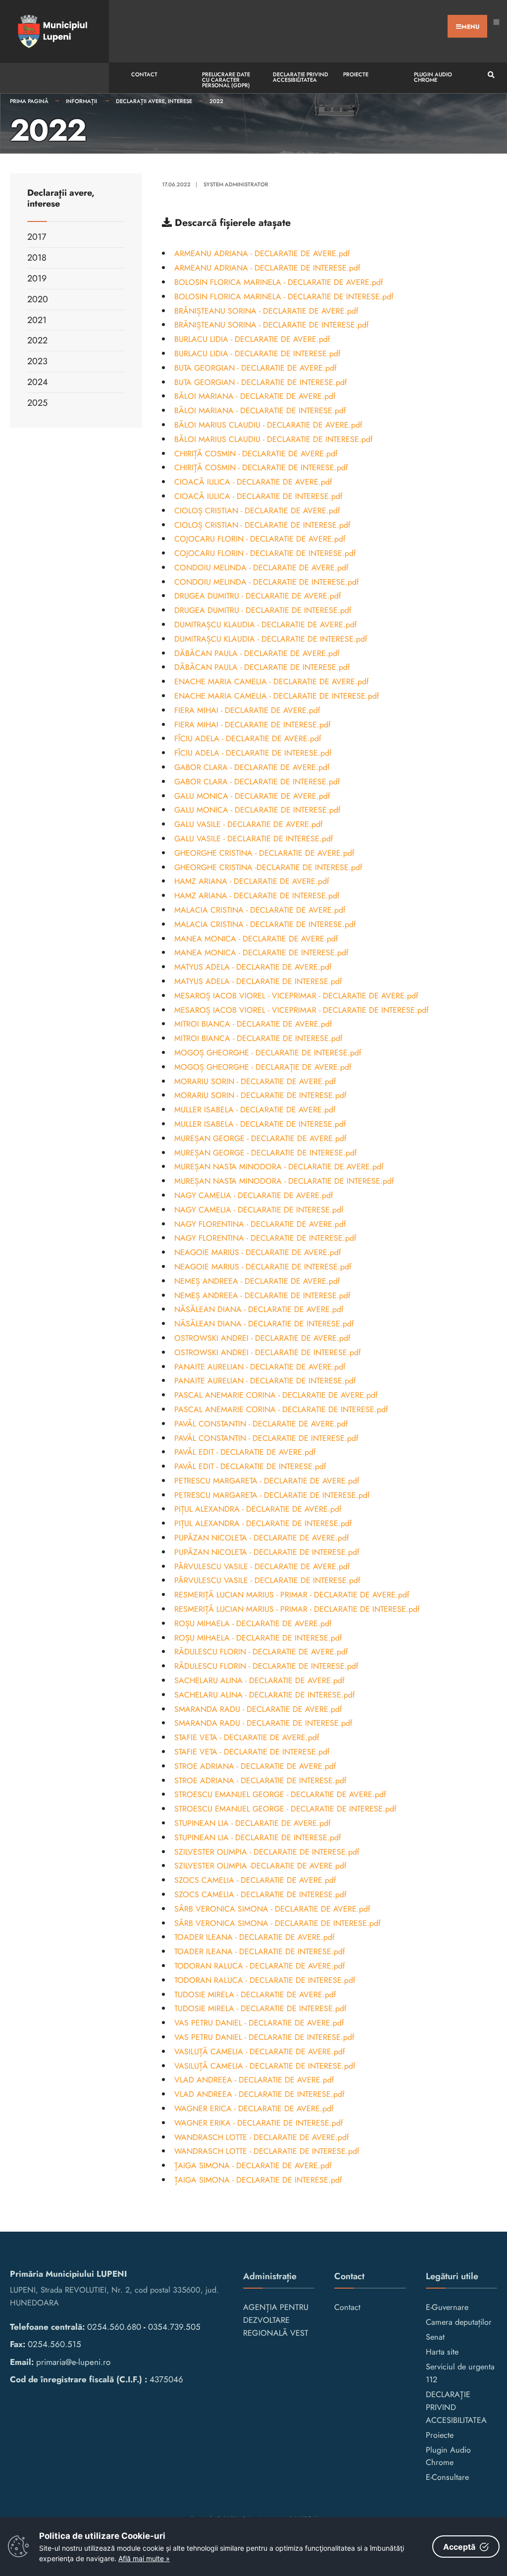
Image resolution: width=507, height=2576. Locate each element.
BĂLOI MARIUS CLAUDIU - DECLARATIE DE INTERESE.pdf (274, 439)
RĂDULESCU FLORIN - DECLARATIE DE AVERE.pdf (261, 1652)
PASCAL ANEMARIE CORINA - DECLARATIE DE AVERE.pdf (276, 1395)
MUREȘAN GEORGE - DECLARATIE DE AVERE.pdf (260, 1138)
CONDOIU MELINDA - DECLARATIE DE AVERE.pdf (261, 568)
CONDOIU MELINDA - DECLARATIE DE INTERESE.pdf (267, 582)
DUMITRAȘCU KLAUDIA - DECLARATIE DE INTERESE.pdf (271, 639)
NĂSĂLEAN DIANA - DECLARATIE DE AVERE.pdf (259, 1309)
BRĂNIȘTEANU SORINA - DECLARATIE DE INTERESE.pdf (272, 325)
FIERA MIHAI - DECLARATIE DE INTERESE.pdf (253, 725)
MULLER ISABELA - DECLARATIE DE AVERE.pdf (255, 1110)
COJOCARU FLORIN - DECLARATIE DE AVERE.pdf (260, 539)
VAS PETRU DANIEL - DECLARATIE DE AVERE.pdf (259, 2023)
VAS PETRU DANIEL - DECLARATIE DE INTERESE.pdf (264, 2037)
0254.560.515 (54, 2344)
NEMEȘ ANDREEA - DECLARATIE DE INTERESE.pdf (262, 1295)
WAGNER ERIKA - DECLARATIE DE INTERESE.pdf (259, 2123)
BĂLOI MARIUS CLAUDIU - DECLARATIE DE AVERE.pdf (268, 425)
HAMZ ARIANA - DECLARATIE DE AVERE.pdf (252, 881)
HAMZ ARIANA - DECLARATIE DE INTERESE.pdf (257, 896)
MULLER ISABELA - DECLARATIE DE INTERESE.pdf (260, 1124)
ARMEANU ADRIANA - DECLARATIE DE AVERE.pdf (262, 253)
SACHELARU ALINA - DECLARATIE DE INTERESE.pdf (265, 1695)
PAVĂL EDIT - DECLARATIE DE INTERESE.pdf (250, 1466)
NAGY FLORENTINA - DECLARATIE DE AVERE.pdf (260, 1224)
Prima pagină (29, 101)
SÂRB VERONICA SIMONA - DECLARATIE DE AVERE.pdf (272, 1909)
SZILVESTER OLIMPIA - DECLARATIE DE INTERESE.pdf (267, 1852)
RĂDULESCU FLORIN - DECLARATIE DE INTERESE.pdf (266, 1666)
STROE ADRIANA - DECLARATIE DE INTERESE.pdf (260, 1781)
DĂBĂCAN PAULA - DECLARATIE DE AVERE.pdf (257, 653)
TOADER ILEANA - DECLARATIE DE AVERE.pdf (254, 1937)
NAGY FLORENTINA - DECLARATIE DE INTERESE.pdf (265, 1238)
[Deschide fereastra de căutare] (490, 75)
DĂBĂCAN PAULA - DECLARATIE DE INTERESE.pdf (262, 667)
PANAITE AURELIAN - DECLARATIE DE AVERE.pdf (260, 1367)
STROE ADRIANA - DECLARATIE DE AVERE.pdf (255, 1766)
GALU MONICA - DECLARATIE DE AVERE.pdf (252, 796)
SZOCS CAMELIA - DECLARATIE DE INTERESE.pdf (260, 1894)
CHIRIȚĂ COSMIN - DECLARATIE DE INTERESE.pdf (261, 467)
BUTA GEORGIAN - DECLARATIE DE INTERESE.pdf (261, 382)
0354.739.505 (174, 2327)
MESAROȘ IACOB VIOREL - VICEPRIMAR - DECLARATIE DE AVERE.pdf (296, 996)
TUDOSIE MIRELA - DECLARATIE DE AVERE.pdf (255, 1995)
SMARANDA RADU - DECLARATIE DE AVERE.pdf (258, 1709)
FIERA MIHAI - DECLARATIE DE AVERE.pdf (247, 710)
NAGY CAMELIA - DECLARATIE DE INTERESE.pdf (259, 1210)
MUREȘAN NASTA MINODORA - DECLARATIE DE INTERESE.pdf (284, 1181)
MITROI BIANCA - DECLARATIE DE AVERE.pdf (253, 1024)
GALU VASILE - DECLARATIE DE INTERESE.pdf (254, 839)
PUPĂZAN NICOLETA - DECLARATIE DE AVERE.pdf (262, 1538)
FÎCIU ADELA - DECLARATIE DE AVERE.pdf (248, 739)
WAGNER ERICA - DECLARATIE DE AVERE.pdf (254, 2109)
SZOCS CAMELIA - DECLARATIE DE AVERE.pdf (255, 1880)
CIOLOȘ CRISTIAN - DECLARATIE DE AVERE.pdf (257, 511)
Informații (82, 101)
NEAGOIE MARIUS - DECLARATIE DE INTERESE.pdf (263, 1267)
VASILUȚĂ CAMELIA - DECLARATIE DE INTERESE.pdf (265, 2066)
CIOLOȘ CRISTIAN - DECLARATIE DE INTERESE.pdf (262, 525)
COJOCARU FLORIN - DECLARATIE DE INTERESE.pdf (265, 553)
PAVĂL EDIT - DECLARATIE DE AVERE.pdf (245, 1452)
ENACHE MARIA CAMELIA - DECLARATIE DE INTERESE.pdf (277, 696)
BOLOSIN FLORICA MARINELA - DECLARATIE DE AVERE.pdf (279, 282)
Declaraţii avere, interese (154, 101)
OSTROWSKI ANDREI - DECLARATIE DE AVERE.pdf (262, 1338)
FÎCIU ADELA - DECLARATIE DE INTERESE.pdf (253, 753)
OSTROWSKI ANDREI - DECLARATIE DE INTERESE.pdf (268, 1352)
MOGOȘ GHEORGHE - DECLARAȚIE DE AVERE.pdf (263, 1067)
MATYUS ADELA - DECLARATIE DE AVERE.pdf (253, 967)
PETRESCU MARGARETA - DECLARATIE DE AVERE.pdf (267, 1481)
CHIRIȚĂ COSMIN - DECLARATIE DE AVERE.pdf (256, 454)
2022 (216, 101)
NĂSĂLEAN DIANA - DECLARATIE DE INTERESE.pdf (264, 1324)
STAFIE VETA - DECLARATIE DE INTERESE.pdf (252, 1752)
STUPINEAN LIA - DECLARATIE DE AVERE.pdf (253, 1823)
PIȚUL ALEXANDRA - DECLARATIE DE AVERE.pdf (258, 1509)
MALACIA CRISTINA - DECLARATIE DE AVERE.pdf (260, 910)
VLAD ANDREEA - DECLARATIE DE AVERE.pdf (254, 2080)
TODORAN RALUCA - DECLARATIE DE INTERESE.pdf (265, 1980)
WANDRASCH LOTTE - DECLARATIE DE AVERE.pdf (262, 2137)
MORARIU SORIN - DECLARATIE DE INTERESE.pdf (260, 1095)
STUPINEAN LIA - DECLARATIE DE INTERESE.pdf (258, 1837)
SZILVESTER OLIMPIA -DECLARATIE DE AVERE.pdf (260, 1866)
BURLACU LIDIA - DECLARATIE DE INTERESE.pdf (257, 354)
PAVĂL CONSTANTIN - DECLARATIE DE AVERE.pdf (261, 1424)
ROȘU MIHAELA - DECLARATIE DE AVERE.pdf (253, 1623)
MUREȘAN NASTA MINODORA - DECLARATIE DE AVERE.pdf (279, 1167)
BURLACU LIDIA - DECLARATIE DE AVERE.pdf (252, 339)
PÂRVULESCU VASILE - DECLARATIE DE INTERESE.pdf (267, 1580)
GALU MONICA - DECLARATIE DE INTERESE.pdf (257, 810)
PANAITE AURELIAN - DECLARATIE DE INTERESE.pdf (265, 1381)
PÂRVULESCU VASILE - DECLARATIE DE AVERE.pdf (262, 1566)
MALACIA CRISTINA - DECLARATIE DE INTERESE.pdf (265, 924)
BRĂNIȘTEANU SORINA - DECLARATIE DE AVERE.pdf (266, 311)
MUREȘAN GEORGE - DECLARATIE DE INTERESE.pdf (266, 1153)
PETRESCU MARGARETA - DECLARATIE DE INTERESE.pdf (272, 1495)
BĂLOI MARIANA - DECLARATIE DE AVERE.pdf (255, 396)
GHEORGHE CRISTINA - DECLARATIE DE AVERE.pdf (264, 853)
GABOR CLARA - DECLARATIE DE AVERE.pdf (252, 767)
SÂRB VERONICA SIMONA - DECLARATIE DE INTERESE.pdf (278, 1923)
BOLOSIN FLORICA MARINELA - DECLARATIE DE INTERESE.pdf (284, 297)
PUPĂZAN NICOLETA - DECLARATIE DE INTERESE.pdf (267, 1552)
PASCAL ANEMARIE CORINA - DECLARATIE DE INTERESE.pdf (281, 1409)
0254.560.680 (114, 2327)
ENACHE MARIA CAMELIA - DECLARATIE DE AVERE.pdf (272, 682)
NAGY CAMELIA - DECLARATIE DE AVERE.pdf (254, 1195)
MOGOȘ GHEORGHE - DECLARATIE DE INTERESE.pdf (268, 1053)
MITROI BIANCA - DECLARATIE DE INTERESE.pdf (258, 1038)
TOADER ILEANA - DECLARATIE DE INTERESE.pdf (260, 1951)
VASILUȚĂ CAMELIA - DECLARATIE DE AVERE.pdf (260, 2052)
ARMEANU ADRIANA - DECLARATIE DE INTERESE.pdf (267, 268)
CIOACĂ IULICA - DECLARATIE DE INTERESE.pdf (258, 496)
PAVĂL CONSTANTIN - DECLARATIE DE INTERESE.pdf (266, 1438)
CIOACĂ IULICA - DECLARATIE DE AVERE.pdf (253, 482)
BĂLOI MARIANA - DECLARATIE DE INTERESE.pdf (260, 411)
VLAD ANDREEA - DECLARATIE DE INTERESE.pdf (259, 2094)
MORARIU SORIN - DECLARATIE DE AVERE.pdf (255, 1081)
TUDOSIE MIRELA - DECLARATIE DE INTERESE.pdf (260, 2008)
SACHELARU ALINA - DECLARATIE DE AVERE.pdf (259, 1680)
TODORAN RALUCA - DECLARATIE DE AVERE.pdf (260, 1966)
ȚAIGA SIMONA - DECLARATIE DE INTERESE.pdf (258, 2180)
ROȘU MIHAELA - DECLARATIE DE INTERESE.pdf (258, 1638)
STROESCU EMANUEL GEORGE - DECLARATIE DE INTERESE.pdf (285, 1809)
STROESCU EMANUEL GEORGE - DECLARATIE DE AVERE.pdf (280, 1794)
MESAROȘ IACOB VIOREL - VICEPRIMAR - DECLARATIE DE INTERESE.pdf (302, 1010)
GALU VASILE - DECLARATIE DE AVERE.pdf (249, 824)
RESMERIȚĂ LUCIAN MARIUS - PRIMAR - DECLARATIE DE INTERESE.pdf (297, 1609)
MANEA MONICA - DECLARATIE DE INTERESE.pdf (261, 953)
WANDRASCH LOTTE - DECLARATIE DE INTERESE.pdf (267, 2151)
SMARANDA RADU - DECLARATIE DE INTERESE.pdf (263, 1723)
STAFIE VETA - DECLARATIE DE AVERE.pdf (247, 1737)
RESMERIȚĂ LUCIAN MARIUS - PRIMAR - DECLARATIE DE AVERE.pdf (292, 1595)
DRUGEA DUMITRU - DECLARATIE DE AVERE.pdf (258, 596)
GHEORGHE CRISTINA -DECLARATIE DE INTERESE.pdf (268, 867)
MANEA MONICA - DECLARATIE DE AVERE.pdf (256, 939)
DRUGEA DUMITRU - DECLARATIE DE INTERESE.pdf (263, 610)
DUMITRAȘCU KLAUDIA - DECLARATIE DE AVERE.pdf (266, 625)
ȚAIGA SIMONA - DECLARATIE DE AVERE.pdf (253, 2165)
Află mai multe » (144, 2558)
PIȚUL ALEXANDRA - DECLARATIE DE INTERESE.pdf (263, 1523)
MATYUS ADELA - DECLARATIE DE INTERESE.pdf (258, 981)
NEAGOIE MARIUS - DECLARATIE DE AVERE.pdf (258, 1252)
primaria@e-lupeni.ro (73, 2362)
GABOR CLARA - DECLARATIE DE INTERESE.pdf (257, 782)
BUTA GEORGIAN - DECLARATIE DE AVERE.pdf (255, 368)
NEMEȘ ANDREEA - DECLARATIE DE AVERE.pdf (257, 1281)
